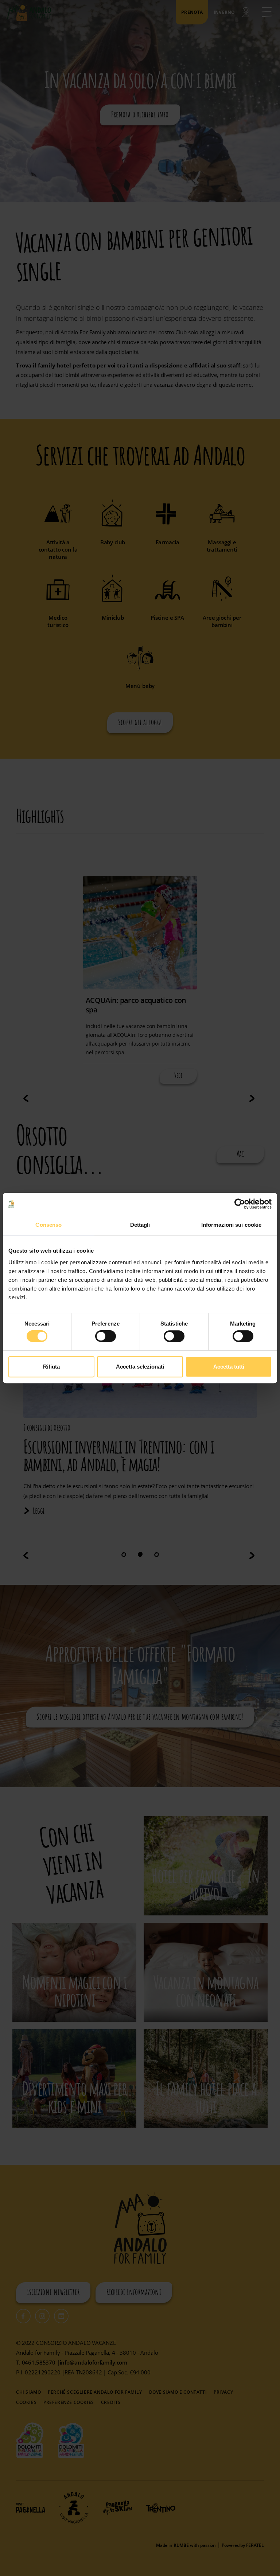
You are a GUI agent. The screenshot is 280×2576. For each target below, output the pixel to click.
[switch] (106, 1336)
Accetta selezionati (140, 1367)
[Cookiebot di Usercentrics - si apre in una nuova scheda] (240, 1204)
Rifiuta (51, 1367)
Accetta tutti (229, 1367)
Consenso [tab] (48, 1225)
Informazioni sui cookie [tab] (231, 1225)
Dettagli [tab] (140, 1225)
